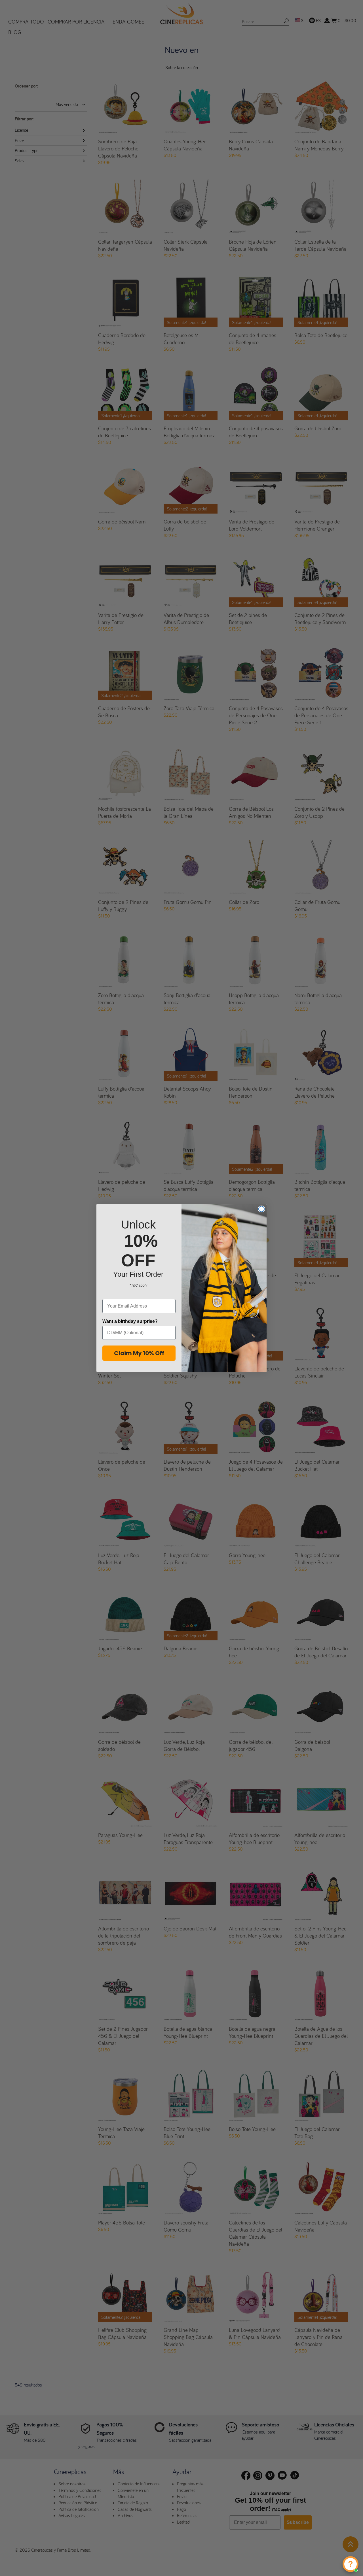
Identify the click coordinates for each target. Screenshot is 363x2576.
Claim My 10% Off (139, 1353)
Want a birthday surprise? (130, 1321)
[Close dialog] (261, 1209)
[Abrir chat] (351, 2564)
